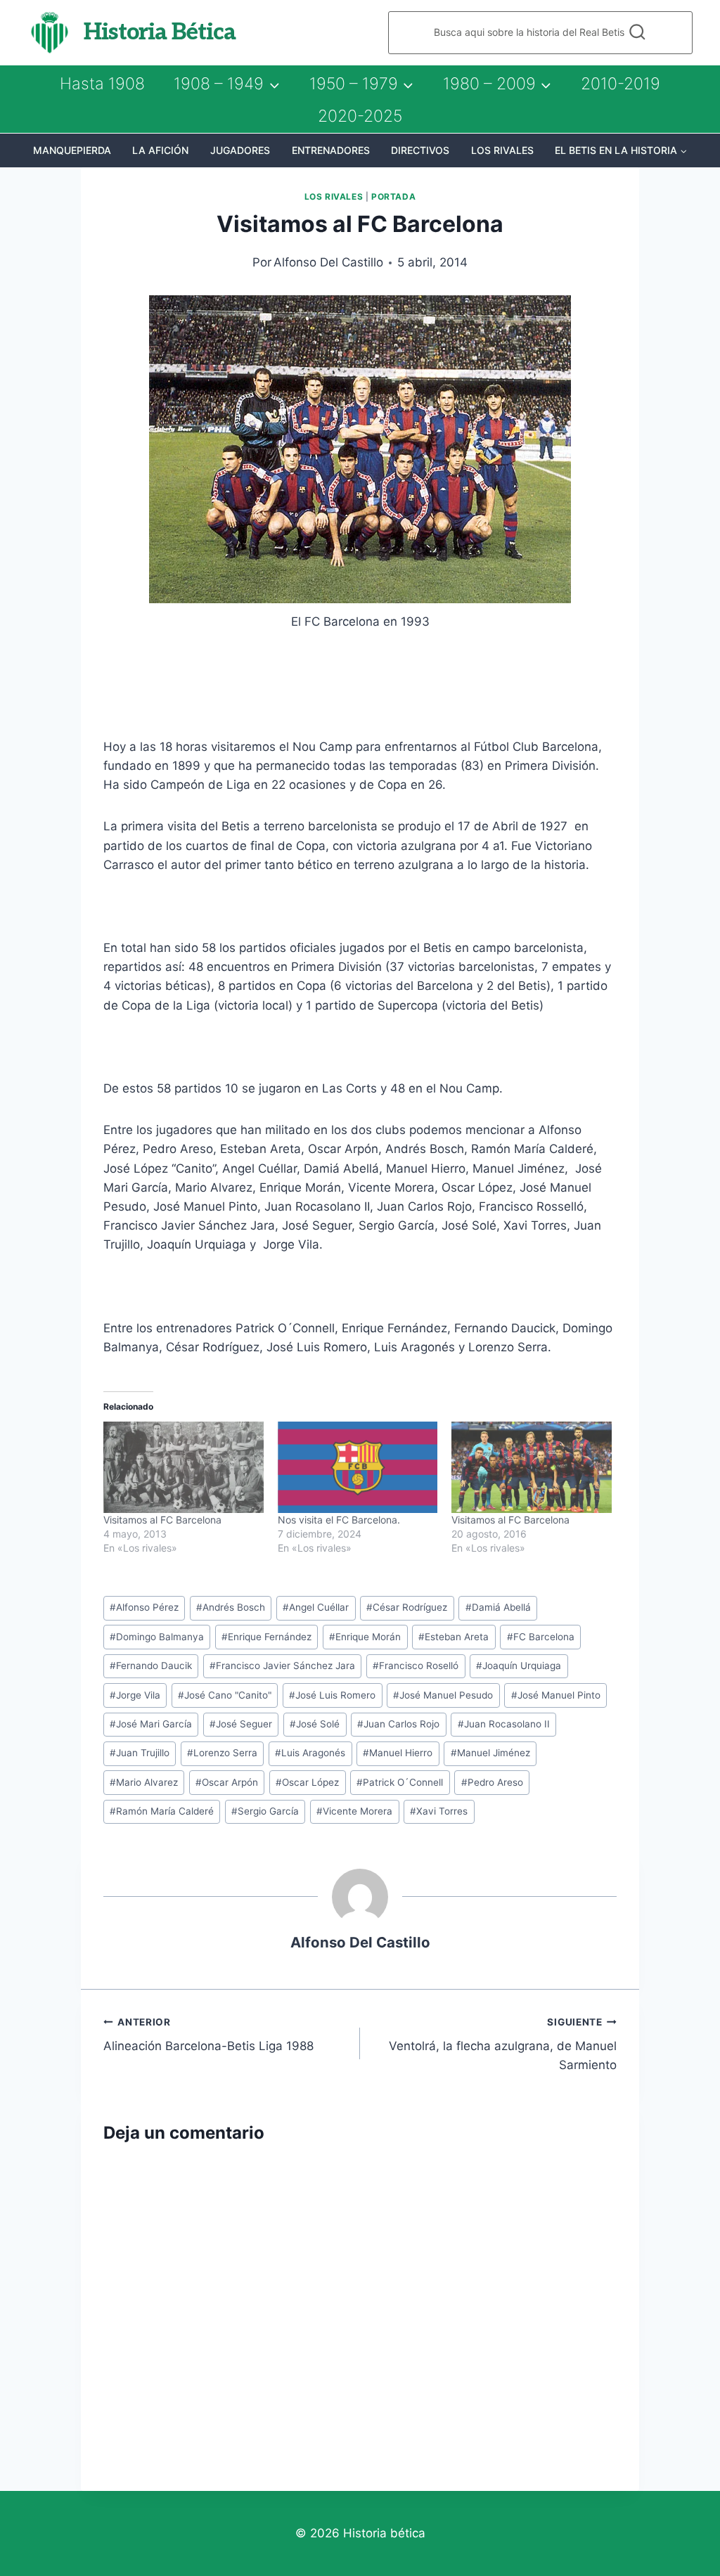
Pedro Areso (492, 1782)
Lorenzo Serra (222, 1753)
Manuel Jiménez (490, 1753)
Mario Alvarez (144, 1782)
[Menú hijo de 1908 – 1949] (226, 84)
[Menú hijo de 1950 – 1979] (361, 84)
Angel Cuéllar (316, 1607)
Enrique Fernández (266, 1637)
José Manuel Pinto (556, 1695)
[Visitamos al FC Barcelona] (184, 1467)
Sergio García (265, 1811)
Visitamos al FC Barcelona (162, 1520)
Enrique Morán (365, 1637)
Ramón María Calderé (162, 1811)
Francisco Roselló (416, 1666)
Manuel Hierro (398, 1753)
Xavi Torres (439, 1811)
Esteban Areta (454, 1637)
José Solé (315, 1724)
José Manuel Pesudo (443, 1695)
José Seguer (241, 1724)
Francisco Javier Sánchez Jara (282, 1666)
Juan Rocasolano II (504, 1724)
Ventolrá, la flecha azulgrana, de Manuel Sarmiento (503, 2044)
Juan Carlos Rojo (398, 1724)
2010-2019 (621, 84)
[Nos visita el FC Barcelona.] (358, 1467)
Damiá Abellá (498, 1607)
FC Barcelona (541, 1637)
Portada (393, 197)
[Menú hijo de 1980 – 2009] (497, 84)
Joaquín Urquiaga (519, 1666)
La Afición (160, 150)
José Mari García (151, 1724)
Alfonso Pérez (144, 1607)
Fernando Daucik (151, 1666)
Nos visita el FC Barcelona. (339, 1520)
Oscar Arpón (227, 1782)
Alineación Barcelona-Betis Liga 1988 (208, 2035)
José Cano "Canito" (225, 1695)
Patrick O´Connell (400, 1782)
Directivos (420, 150)
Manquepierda (72, 150)
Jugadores (240, 150)
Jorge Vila (135, 1695)
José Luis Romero (332, 1695)
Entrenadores (331, 150)
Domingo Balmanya (157, 1637)
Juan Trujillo (140, 1753)
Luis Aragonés (310, 1753)
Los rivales (502, 150)
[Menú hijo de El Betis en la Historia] (621, 150)
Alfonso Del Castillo (328, 262)
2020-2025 (360, 116)
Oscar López (307, 1782)
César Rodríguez (407, 1607)
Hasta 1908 (102, 84)
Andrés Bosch (231, 1607)
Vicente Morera (354, 1811)
